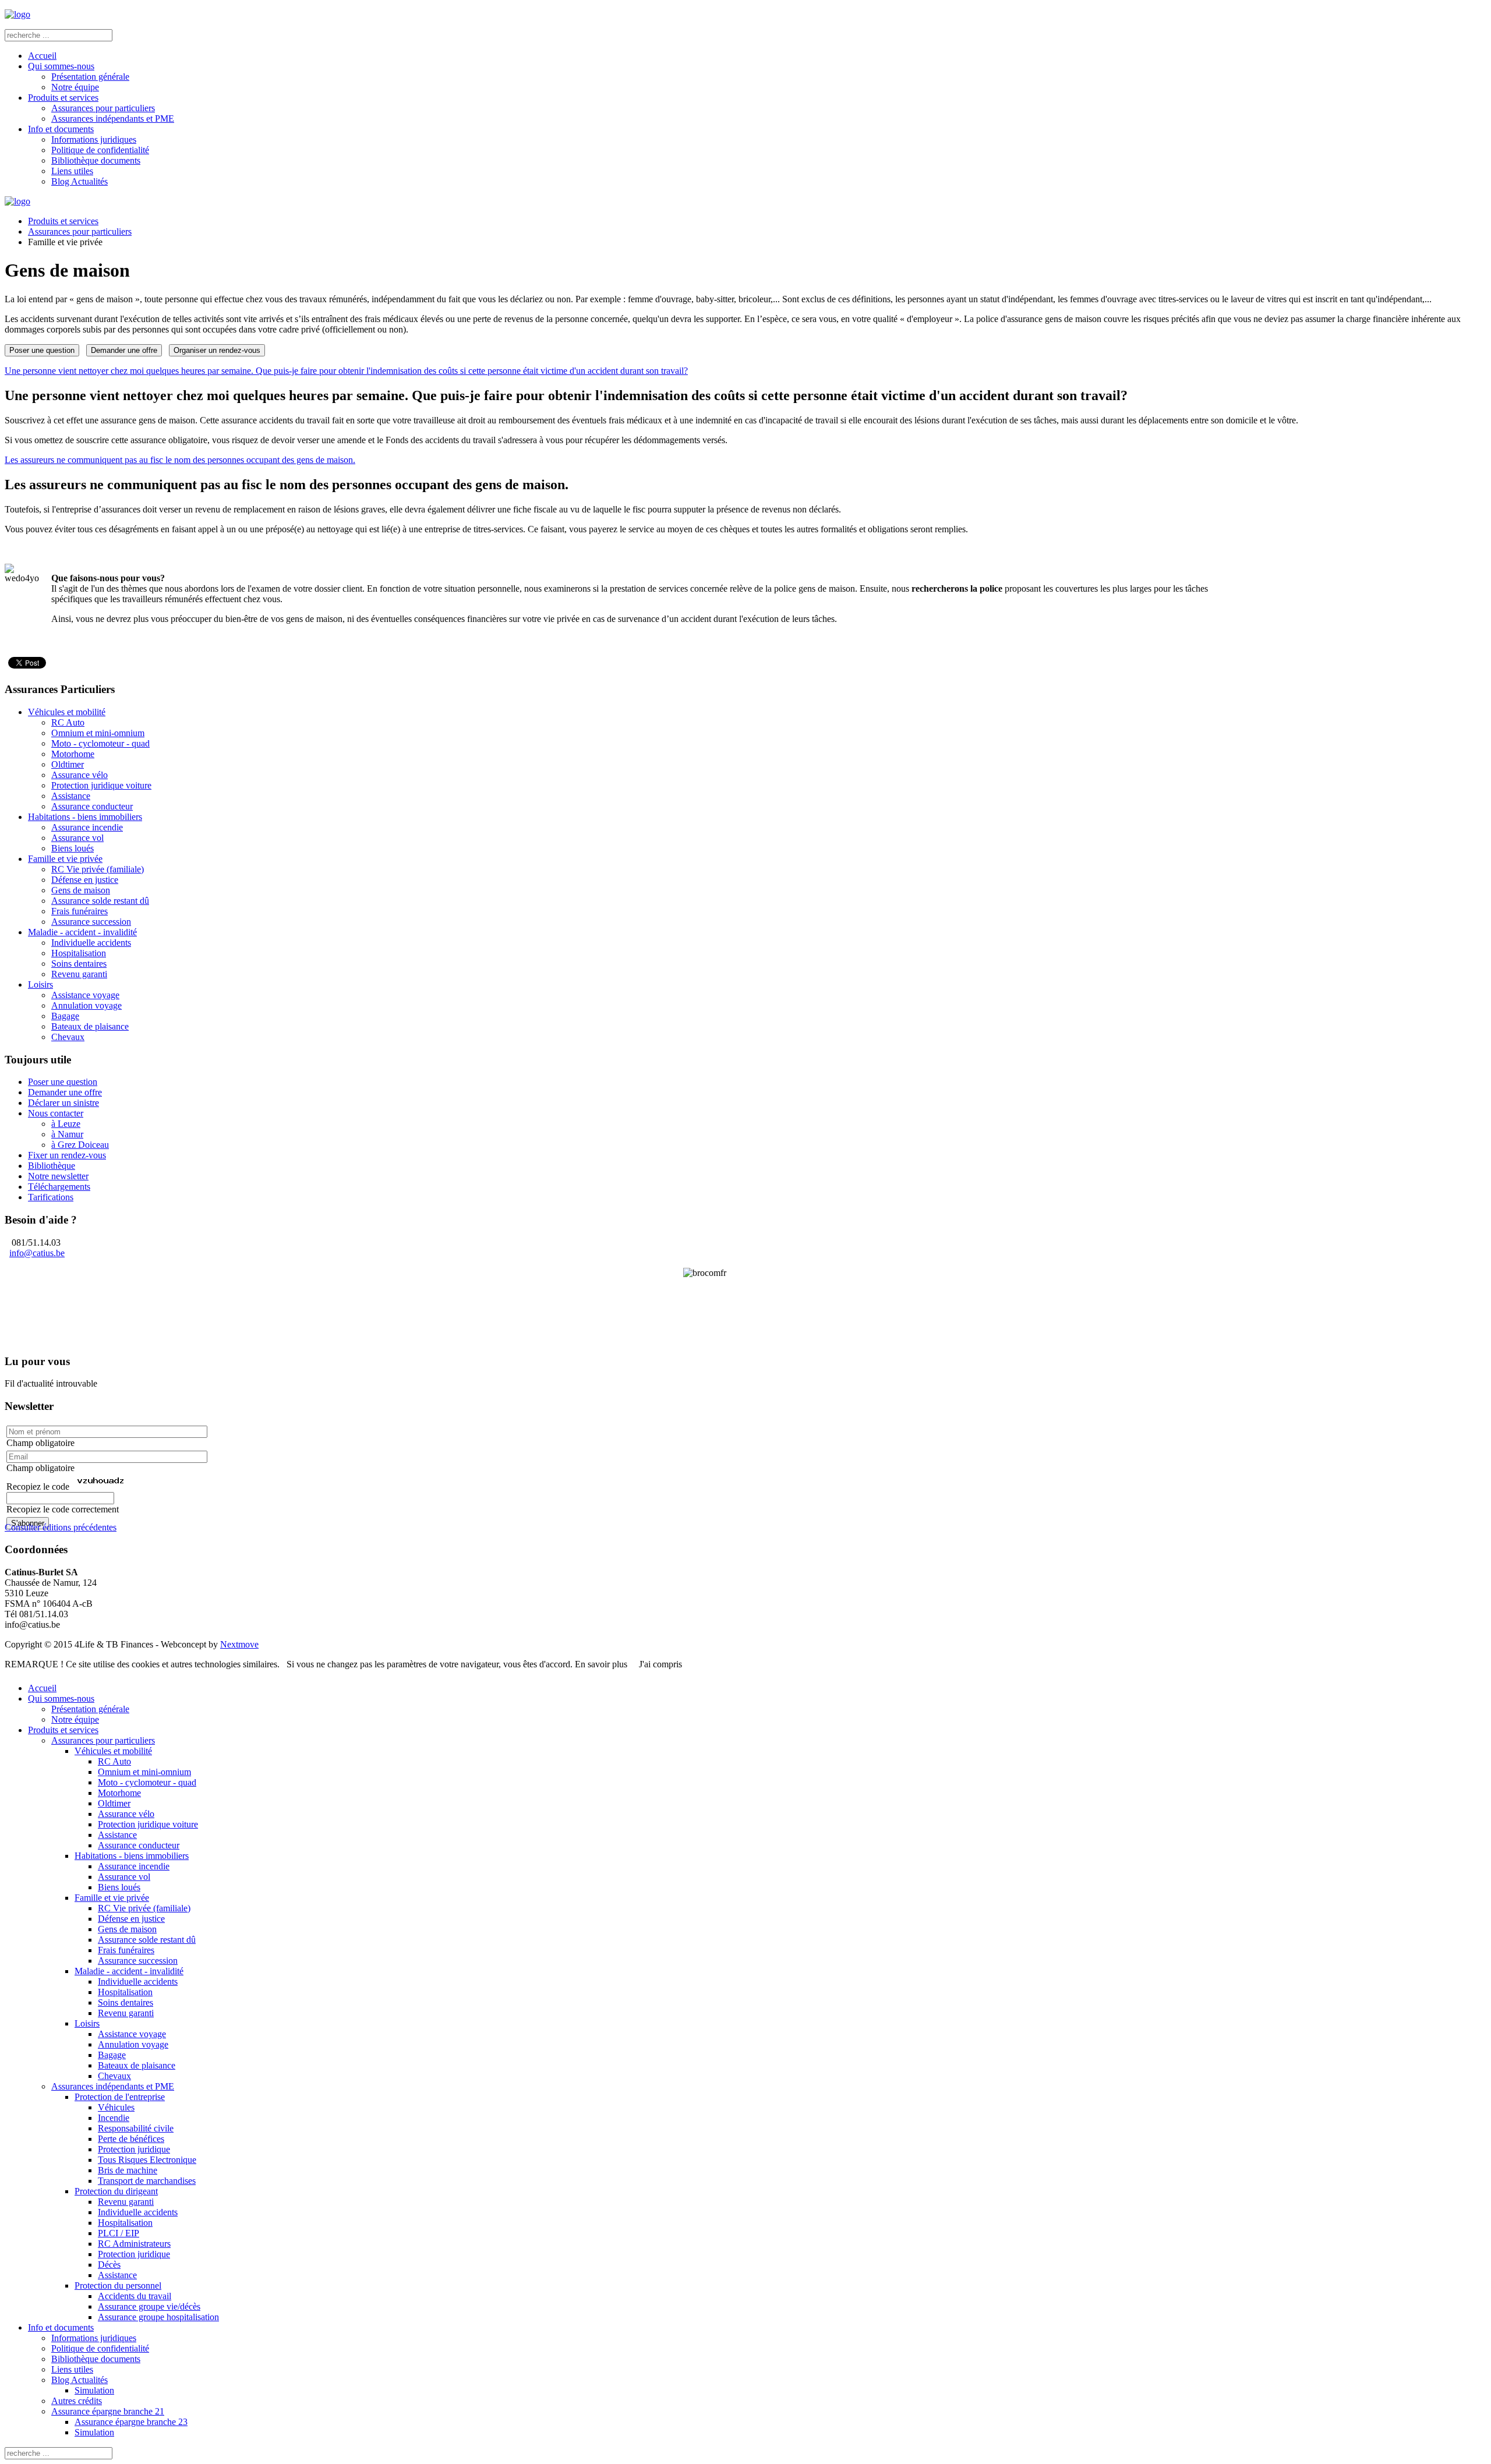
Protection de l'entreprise (120, 2097)
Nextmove (239, 1644)
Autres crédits (77, 2401)
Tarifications (51, 1197)
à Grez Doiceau (80, 1145)
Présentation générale (90, 77)
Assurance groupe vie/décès (149, 2306)
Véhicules (116, 2107)
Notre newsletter (58, 1176)
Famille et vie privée (65, 859)
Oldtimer (68, 764)
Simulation (94, 2390)
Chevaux (68, 1037)
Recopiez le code (38, 1486)
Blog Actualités (80, 181)
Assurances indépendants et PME (113, 119)
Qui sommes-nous (61, 66)
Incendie (114, 2118)
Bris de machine (128, 2170)
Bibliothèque (52, 1166)
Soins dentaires (79, 964)
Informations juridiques (94, 139)
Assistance (71, 796)
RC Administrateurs (134, 2244)
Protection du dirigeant (116, 2191)
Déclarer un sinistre (63, 1103)
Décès (109, 2265)
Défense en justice (85, 880)
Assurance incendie (87, 827)
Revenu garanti (79, 974)
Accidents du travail (135, 2296)
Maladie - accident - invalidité (82, 932)
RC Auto (68, 722)
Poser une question (42, 350)
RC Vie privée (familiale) (98, 869)
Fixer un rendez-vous (67, 1155)
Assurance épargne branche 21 (108, 2411)
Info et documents (61, 129)
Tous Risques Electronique (147, 2160)
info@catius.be (37, 1253)
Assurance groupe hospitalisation (158, 2317)
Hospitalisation (79, 953)
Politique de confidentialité (100, 150)
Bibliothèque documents (96, 160)
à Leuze (66, 1124)
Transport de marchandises (147, 2181)
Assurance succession (91, 922)
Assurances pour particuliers (103, 108)
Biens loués (73, 848)
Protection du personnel (118, 2286)
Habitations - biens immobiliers (85, 817)
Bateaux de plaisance (90, 1026)
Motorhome (73, 754)
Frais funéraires (80, 911)
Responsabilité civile (136, 2128)
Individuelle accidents (91, 943)
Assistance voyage (85, 995)
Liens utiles (72, 171)
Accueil (42, 56)
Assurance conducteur (92, 806)
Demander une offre (124, 350)
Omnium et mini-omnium (98, 733)
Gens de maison (81, 890)
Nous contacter (56, 1113)
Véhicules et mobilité (67, 712)
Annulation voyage (86, 1005)
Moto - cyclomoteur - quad (100, 743)
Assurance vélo (80, 775)
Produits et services (63, 98)
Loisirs (40, 984)
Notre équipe (75, 87)
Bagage (65, 1016)
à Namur (67, 1134)
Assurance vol (77, 838)
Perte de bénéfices (131, 2139)
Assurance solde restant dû (100, 901)
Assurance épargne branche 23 (131, 2422)
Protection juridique (134, 2149)
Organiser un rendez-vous (217, 350)
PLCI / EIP (119, 2233)
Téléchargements (59, 1187)
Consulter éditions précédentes (61, 1527)
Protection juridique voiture (101, 785)
